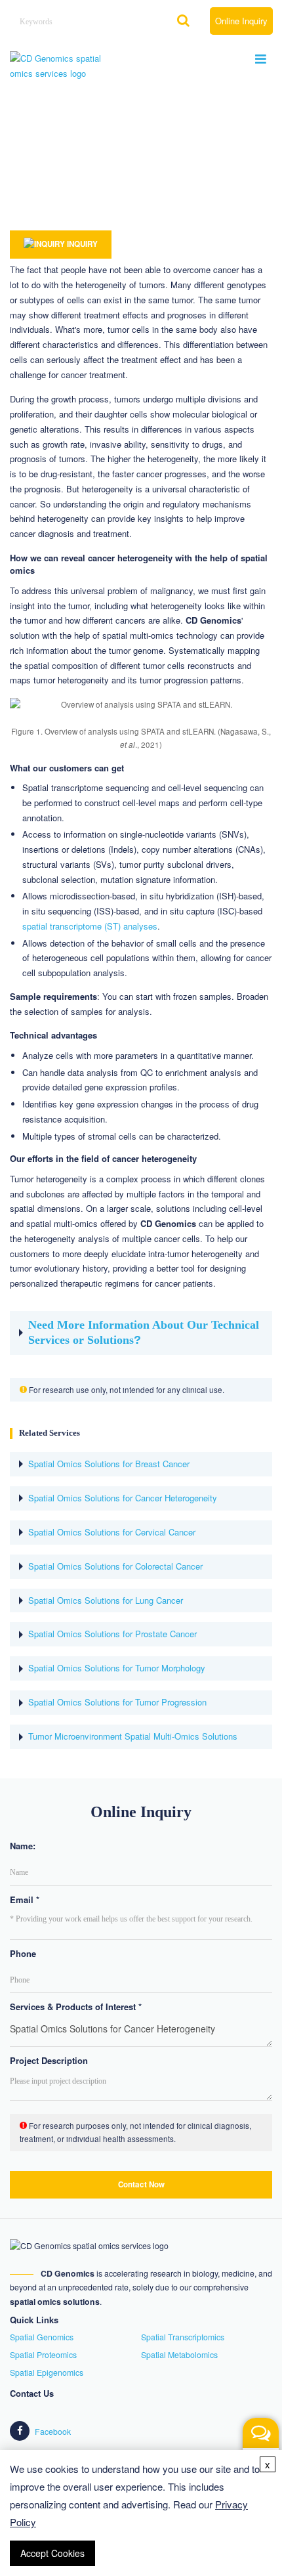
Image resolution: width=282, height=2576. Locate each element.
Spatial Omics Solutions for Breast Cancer (109, 1464)
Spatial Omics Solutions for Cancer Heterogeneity (123, 1498)
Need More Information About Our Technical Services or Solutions (144, 1332)
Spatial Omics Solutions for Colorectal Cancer (115, 1567)
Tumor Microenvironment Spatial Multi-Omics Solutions (133, 1737)
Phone (23, 1953)
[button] (261, 2448)
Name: (23, 1846)
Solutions (55, 182)
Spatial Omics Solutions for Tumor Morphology (117, 1668)
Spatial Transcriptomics (183, 2337)
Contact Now (141, 2184)
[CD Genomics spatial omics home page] (59, 65)
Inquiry (81, 244)
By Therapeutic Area (113, 182)
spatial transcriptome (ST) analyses (90, 926)
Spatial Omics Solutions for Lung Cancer (106, 1601)
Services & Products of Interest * (76, 2007)
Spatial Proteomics (43, 2355)
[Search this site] (184, 22)
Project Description (49, 2060)
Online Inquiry (241, 21)
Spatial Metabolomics (179, 2355)
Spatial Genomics (42, 2337)
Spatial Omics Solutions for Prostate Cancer (112, 1634)
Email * (25, 1900)
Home (20, 182)
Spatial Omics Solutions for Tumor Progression (117, 1703)
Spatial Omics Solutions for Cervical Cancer (112, 1533)
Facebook (52, 2432)
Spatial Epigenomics (47, 2372)
